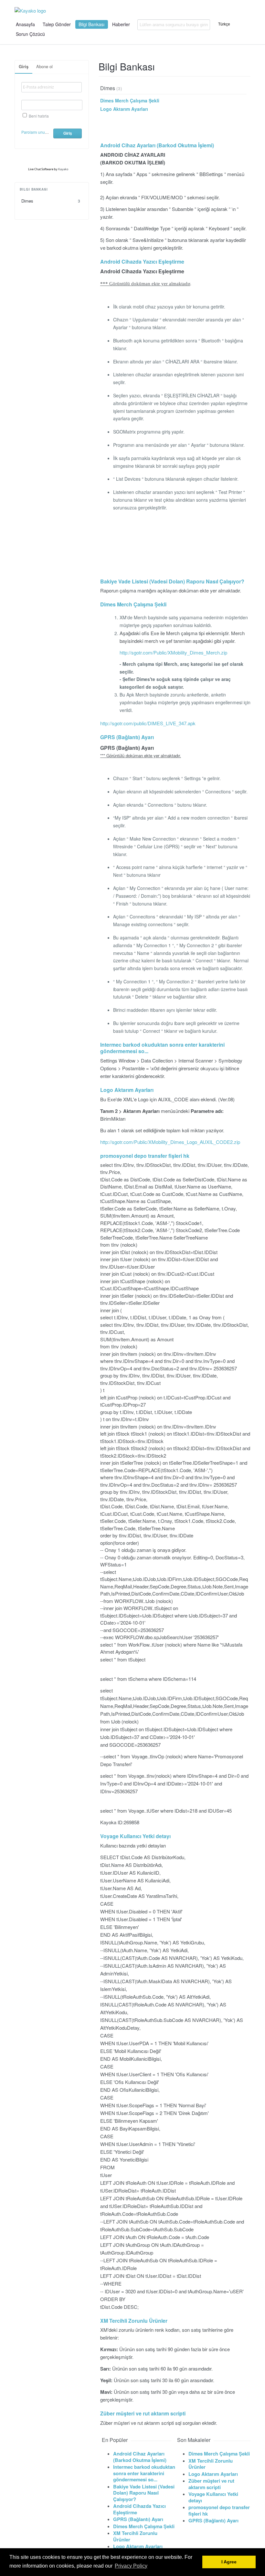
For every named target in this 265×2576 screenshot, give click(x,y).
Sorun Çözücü (30, 34)
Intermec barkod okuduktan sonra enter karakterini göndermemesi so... (162, 1048)
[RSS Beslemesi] (248, 69)
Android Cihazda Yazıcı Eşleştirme (142, 262)
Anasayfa (25, 24)
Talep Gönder (57, 24)
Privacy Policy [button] (131, 2566)
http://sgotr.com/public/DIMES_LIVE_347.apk (148, 723)
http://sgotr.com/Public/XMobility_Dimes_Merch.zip (173, 652)
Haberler (121, 24)
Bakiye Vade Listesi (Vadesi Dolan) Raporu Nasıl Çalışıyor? (172, 582)
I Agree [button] (229, 2562)
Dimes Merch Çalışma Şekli (130, 100)
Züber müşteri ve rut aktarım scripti (143, 2414)
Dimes (51, 201)
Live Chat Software (41, 169)
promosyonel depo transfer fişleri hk (145, 1156)
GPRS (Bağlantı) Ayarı (127, 737)
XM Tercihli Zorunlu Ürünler (134, 2321)
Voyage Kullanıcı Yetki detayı (135, 1836)
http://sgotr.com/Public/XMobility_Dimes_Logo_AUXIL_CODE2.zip (170, 1142)
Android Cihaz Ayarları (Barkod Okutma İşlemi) (157, 146)
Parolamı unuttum (37, 132)
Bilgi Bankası (91, 24)
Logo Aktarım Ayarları (124, 109)
